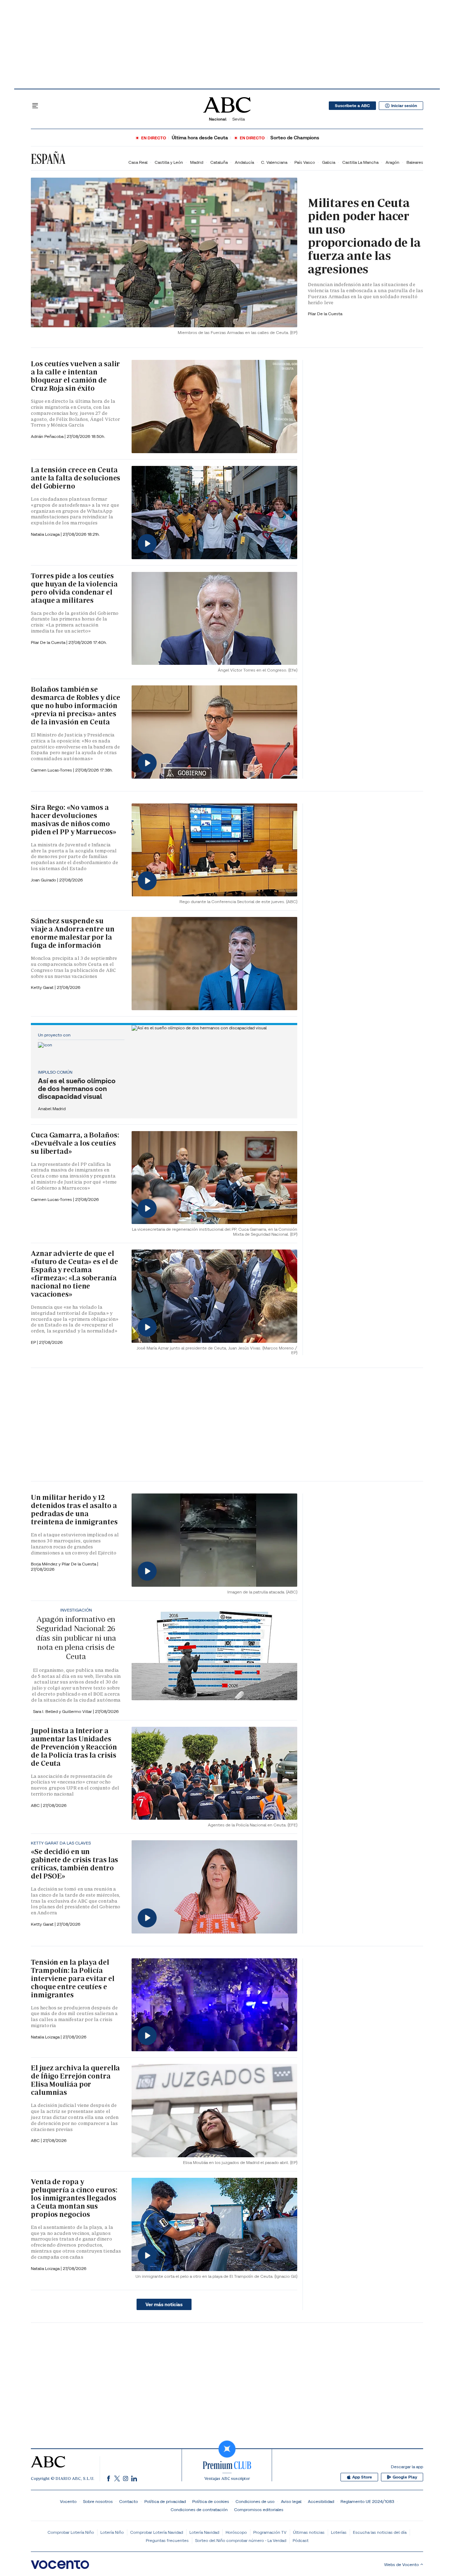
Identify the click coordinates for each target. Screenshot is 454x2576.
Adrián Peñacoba (48, 436)
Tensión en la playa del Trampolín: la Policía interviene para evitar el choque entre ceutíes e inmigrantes (73, 1979)
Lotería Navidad (204, 2532)
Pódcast (301, 2540)
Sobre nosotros (98, 2501)
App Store (362, 2477)
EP (34, 1342)
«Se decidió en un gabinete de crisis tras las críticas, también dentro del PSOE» (74, 1864)
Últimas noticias (309, 2532)
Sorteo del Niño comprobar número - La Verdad (241, 2540)
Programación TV (270, 2532)
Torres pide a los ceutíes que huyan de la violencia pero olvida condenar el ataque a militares (74, 588)
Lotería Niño (112, 2532)
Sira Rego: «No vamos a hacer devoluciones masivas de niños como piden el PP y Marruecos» (74, 820)
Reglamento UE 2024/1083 (367, 2501)
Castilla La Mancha (360, 162)
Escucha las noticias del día (380, 2532)
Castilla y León (169, 162)
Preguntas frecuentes (167, 2540)
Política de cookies (211, 2501)
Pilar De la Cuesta (325, 314)
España (48, 159)
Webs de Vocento (402, 2564)
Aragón (392, 162)
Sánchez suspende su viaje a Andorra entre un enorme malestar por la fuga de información (73, 933)
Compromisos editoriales (259, 2510)
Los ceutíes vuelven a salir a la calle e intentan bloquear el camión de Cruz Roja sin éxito (75, 376)
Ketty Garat (43, 987)
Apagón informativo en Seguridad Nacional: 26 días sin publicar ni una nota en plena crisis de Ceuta (76, 1638)
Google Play (405, 2477)
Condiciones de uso (255, 2501)
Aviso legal (291, 2501)
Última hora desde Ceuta (200, 138)
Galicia (329, 162)
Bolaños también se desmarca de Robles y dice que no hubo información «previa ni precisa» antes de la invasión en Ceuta (76, 706)
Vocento (68, 2501)
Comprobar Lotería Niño (71, 2532)
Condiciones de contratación (199, 2510)
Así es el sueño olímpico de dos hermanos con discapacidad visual (77, 1089)
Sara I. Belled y (48, 1711)
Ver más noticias (164, 2304)
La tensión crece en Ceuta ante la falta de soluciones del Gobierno (76, 478)
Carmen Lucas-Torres (52, 770)
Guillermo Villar (77, 1711)
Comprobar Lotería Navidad (157, 2532)
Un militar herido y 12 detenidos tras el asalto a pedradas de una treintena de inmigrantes (74, 1510)
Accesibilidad (321, 2501)
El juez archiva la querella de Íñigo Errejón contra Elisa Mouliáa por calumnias (75, 2080)
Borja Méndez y (46, 1564)
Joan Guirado (44, 880)
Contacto (129, 2501)
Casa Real (138, 162)
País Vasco (305, 162)
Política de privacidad (165, 2501)
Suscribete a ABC (352, 106)
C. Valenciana (274, 162)
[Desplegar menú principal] (35, 106)
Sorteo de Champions (295, 138)
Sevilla (239, 119)
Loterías (339, 2532)
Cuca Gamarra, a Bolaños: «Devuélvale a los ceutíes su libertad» (75, 1143)
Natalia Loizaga (46, 534)
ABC (36, 2140)
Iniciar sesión (404, 106)
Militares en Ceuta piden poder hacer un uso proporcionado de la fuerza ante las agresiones (364, 236)
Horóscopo (236, 2532)
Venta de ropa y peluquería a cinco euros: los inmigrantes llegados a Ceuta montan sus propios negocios (74, 2198)
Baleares (415, 162)
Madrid (197, 162)
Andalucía (244, 162)
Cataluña (219, 162)
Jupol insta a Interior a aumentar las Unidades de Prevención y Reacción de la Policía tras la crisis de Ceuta (74, 1747)
